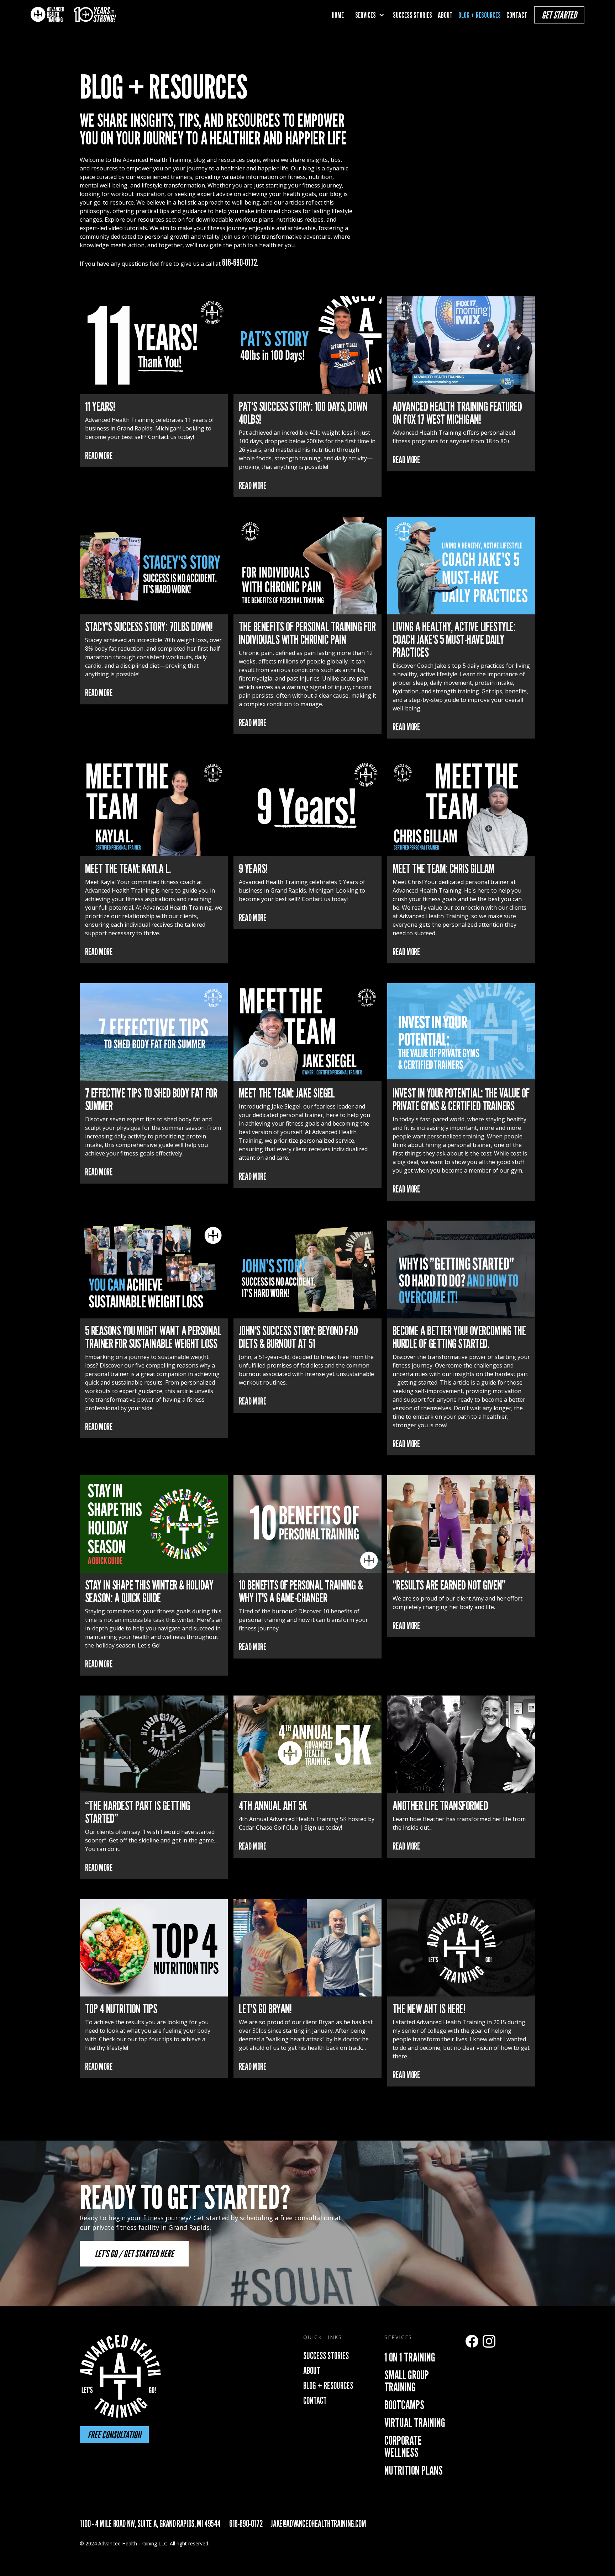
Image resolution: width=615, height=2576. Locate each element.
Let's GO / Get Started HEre (134, 2254)
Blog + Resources (480, 15)
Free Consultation (114, 2435)
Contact (517, 15)
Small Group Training (407, 2381)
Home (338, 15)
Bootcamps (404, 2405)
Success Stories (412, 15)
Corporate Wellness (403, 2446)
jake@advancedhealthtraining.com (318, 2524)
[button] (368, 15)
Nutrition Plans (414, 2470)
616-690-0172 (240, 262)
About (445, 15)
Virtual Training (415, 2422)
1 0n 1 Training (410, 2357)
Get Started (559, 15)
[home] (73, 15)
